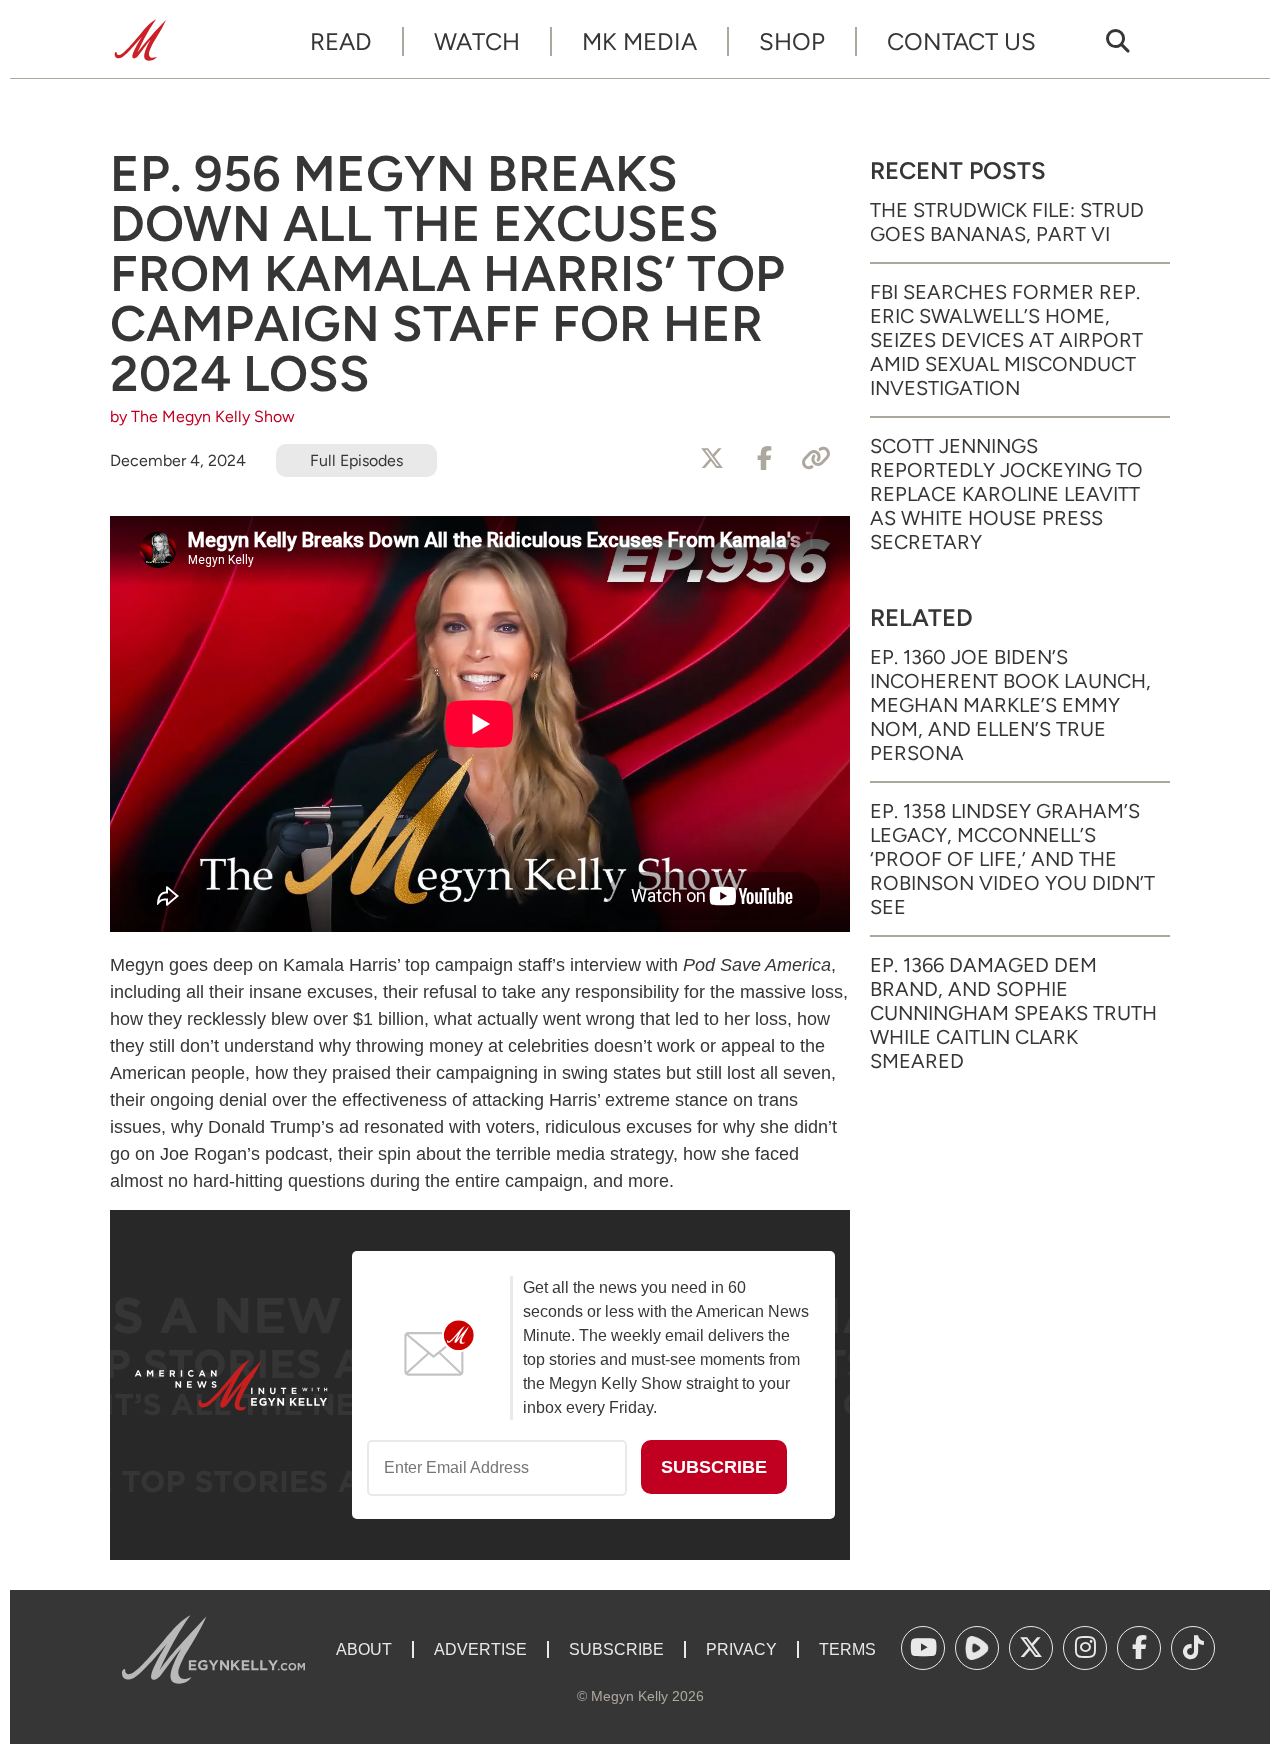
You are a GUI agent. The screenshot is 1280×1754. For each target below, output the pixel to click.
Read (341, 41)
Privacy (741, 1649)
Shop (792, 41)
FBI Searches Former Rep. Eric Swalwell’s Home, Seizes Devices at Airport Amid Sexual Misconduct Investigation (1006, 340)
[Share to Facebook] (764, 459)
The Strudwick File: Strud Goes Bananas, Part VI (1007, 222)
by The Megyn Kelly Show (202, 416)
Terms (847, 1649)
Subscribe (616, 1649)
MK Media (639, 41)
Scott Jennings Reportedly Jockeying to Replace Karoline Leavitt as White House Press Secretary (1006, 494)
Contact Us (961, 41)
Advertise (480, 1649)
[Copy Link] (816, 459)
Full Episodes (356, 460)
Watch (477, 41)
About (364, 1649)
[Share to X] (712, 459)
